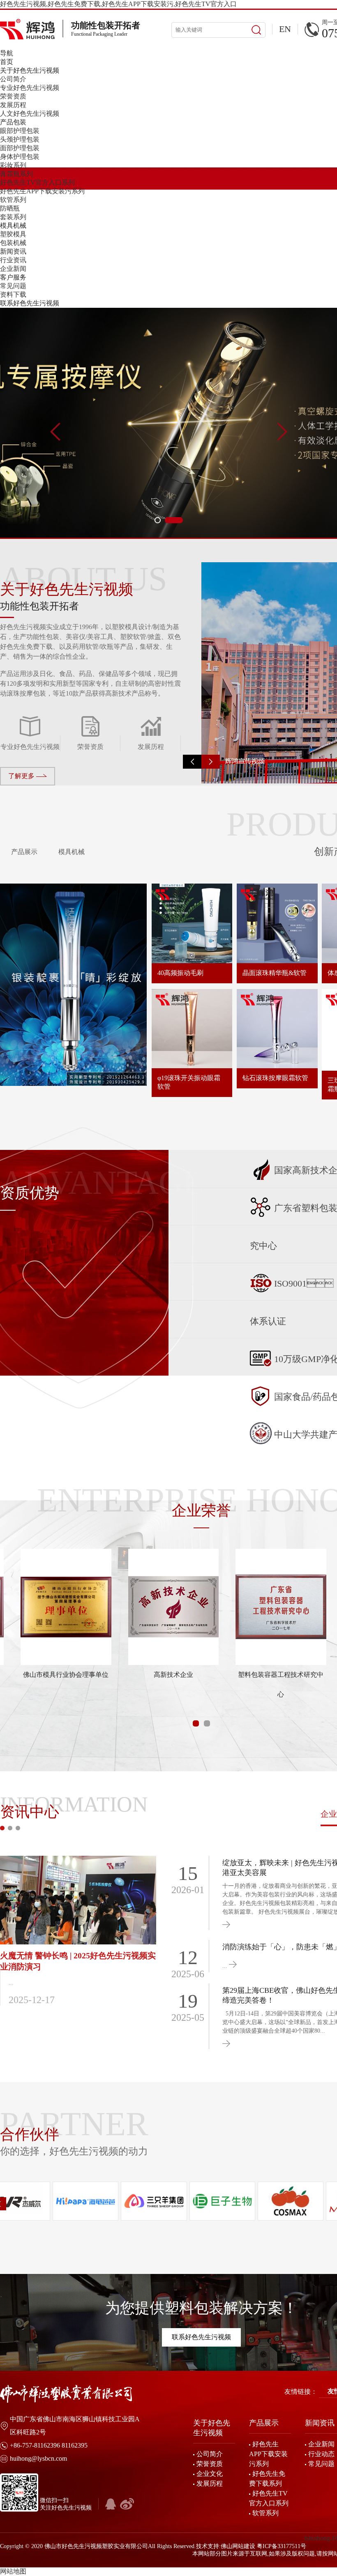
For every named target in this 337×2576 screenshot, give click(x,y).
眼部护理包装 (20, 131)
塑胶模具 (13, 234)
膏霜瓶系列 (16, 174)
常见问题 (13, 286)
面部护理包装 (20, 148)
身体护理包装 (20, 157)
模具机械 (71, 852)
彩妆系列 (13, 165)
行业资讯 (13, 260)
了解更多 (22, 776)
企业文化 (210, 2474)
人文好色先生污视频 (30, 113)
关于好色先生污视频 (212, 2428)
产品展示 (23, 852)
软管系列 (13, 200)
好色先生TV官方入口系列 (37, 182)
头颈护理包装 (20, 139)
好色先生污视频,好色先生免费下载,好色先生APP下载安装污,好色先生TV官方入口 (118, 4)
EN (285, 29)
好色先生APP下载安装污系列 (42, 191)
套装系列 (13, 217)
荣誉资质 (13, 96)
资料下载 (13, 294)
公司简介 (13, 79)
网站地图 (13, 2571)
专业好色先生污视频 (30, 88)
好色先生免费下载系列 (267, 2479)
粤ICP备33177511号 (282, 2546)
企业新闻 (13, 269)
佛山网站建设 (238, 2546)
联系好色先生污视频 (201, 2337)
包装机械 (13, 243)
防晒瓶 (10, 208)
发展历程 (13, 105)
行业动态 (321, 2454)
